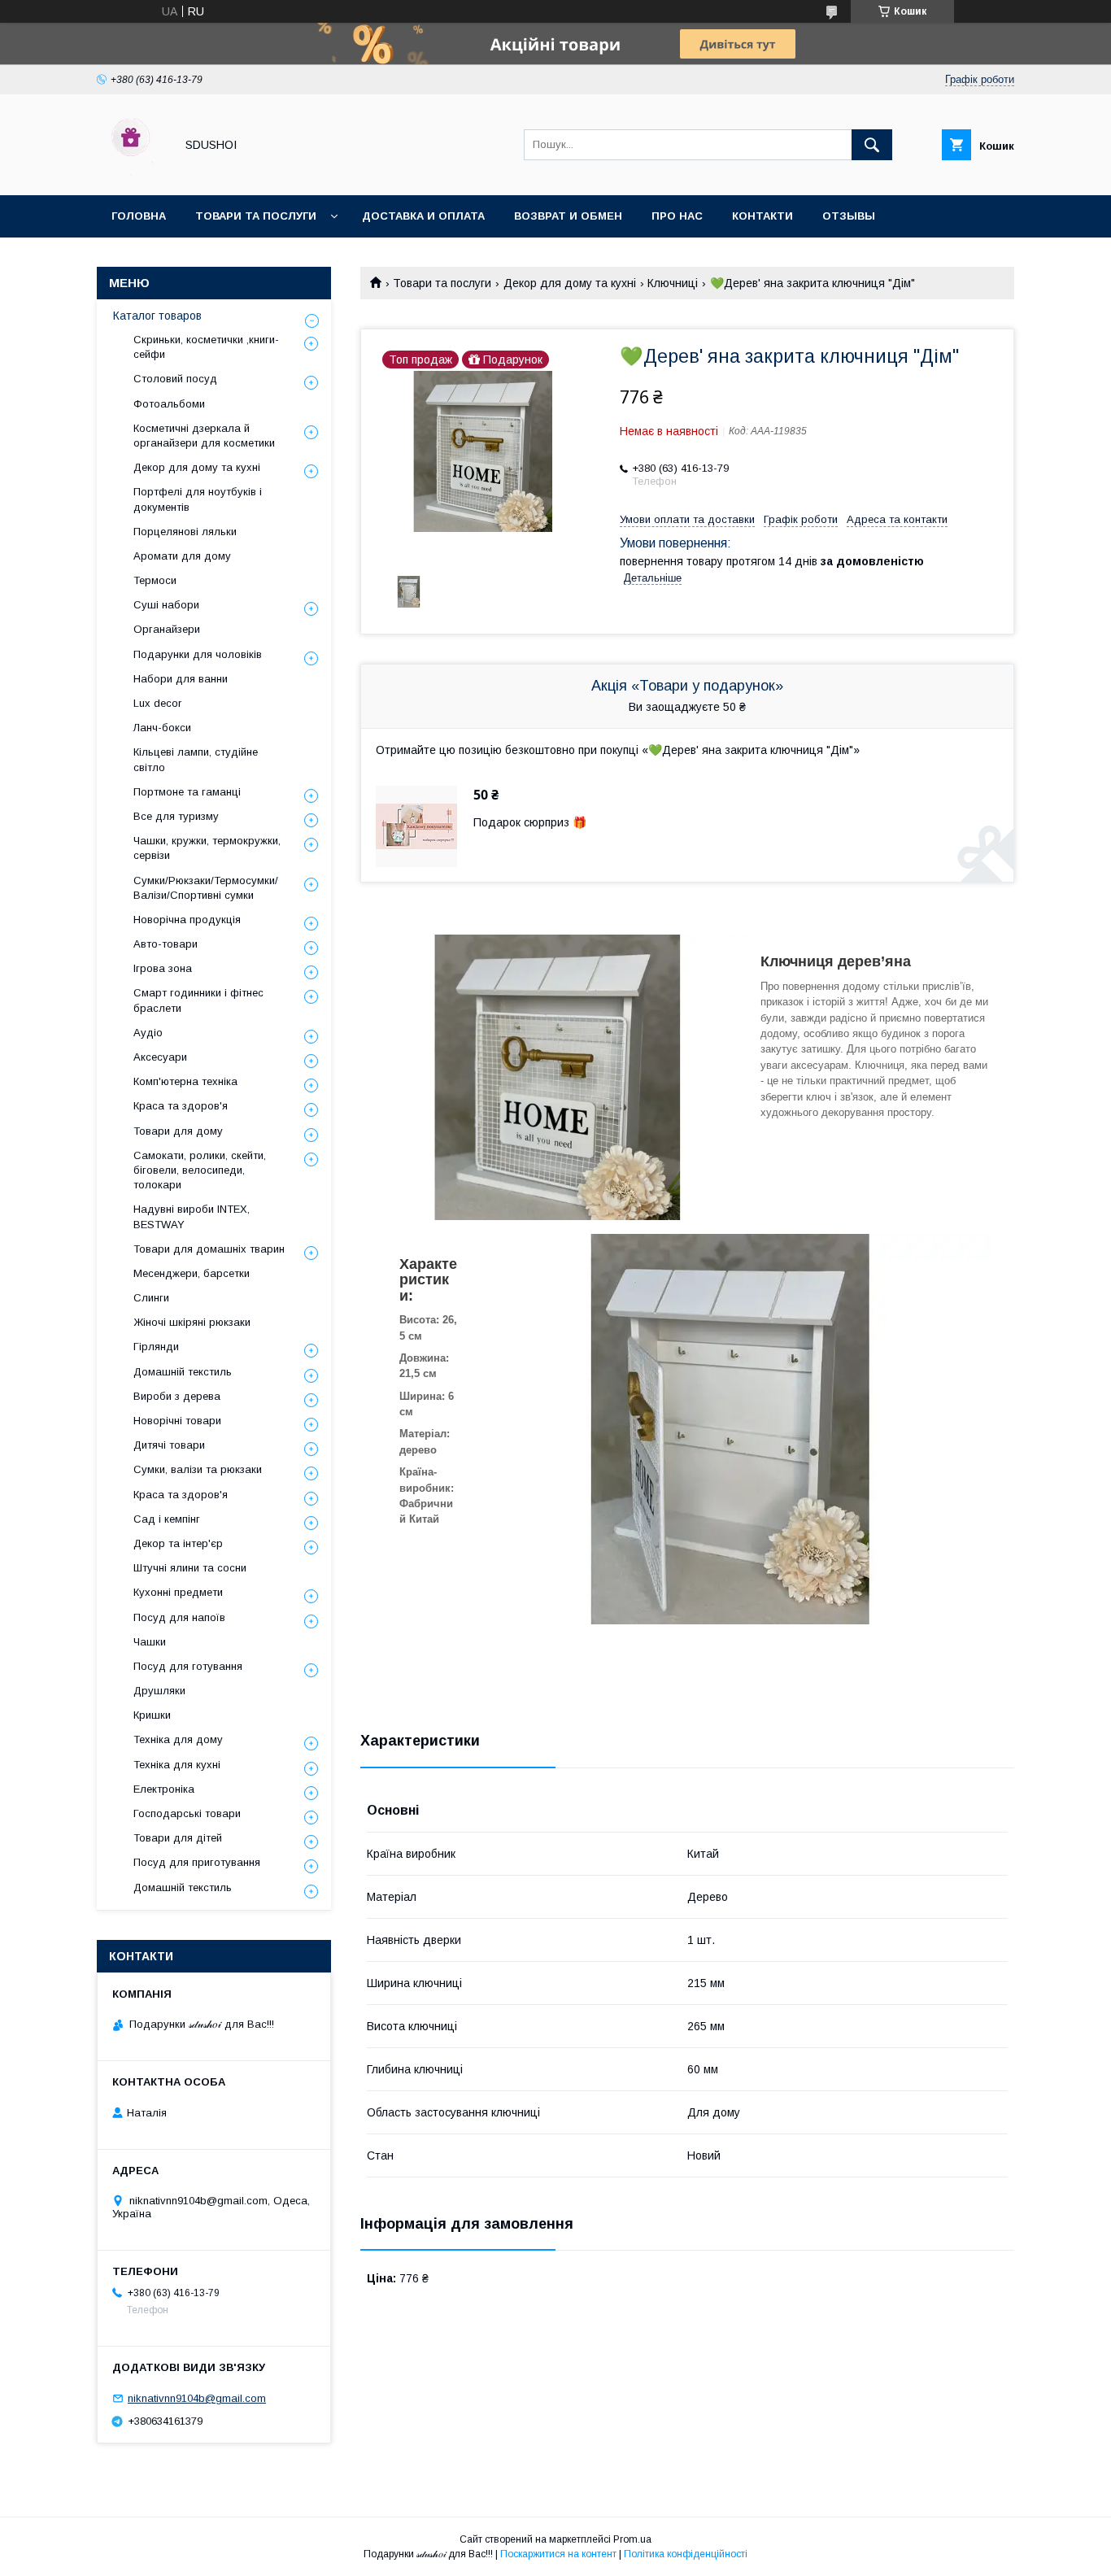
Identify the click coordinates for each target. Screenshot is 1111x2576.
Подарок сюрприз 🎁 (530, 822)
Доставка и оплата (423, 216)
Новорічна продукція (187, 920)
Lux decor (157, 703)
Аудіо (148, 1033)
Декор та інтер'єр (178, 1543)
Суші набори (166, 605)
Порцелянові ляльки (185, 532)
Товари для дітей (178, 1838)
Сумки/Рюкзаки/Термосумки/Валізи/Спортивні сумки (206, 888)
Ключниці (673, 283)
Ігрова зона (163, 968)
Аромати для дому (182, 556)
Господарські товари (187, 1813)
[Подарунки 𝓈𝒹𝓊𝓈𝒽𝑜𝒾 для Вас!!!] (131, 174)
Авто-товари (166, 944)
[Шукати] (872, 145)
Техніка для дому (178, 1739)
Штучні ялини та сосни (190, 1568)
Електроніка (164, 1789)
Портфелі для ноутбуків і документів (198, 499)
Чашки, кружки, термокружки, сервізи (207, 848)
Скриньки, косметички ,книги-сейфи (206, 347)
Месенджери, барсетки (192, 1273)
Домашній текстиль (183, 1372)
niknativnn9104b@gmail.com (197, 2398)
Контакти (762, 216)
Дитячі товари (169, 1445)
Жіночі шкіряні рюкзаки (192, 1322)
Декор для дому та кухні (570, 283)
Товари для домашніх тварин (209, 1249)
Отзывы (849, 216)
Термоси (155, 580)
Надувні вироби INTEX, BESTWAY (192, 1216)
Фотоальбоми (169, 404)
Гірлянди (156, 1347)
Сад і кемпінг (167, 1519)
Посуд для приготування (197, 1862)
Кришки (152, 1715)
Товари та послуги (256, 216)
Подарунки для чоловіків (198, 654)
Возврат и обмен (568, 216)
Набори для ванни (181, 679)
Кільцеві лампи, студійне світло (196, 759)
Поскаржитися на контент (558, 2554)
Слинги (151, 1298)
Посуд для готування (188, 1666)
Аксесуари (160, 1057)
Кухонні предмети (178, 1592)
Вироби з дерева (177, 1396)
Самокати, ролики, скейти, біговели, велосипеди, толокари (200, 1170)
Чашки (150, 1642)
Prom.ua (632, 2539)
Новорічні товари (177, 1421)
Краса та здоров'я (181, 1106)
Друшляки (159, 1691)
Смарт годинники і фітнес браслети (198, 1000)
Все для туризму (176, 816)
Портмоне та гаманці (187, 792)
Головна (139, 216)
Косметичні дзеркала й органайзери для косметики (204, 436)
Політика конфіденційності (686, 2554)
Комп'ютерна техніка (185, 1081)
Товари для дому (178, 1131)
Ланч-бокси (162, 728)
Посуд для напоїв (179, 1617)
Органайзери (167, 629)
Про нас (677, 216)
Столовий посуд (175, 379)
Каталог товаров (157, 316)
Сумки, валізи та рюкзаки (198, 1469)
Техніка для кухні (177, 1765)
